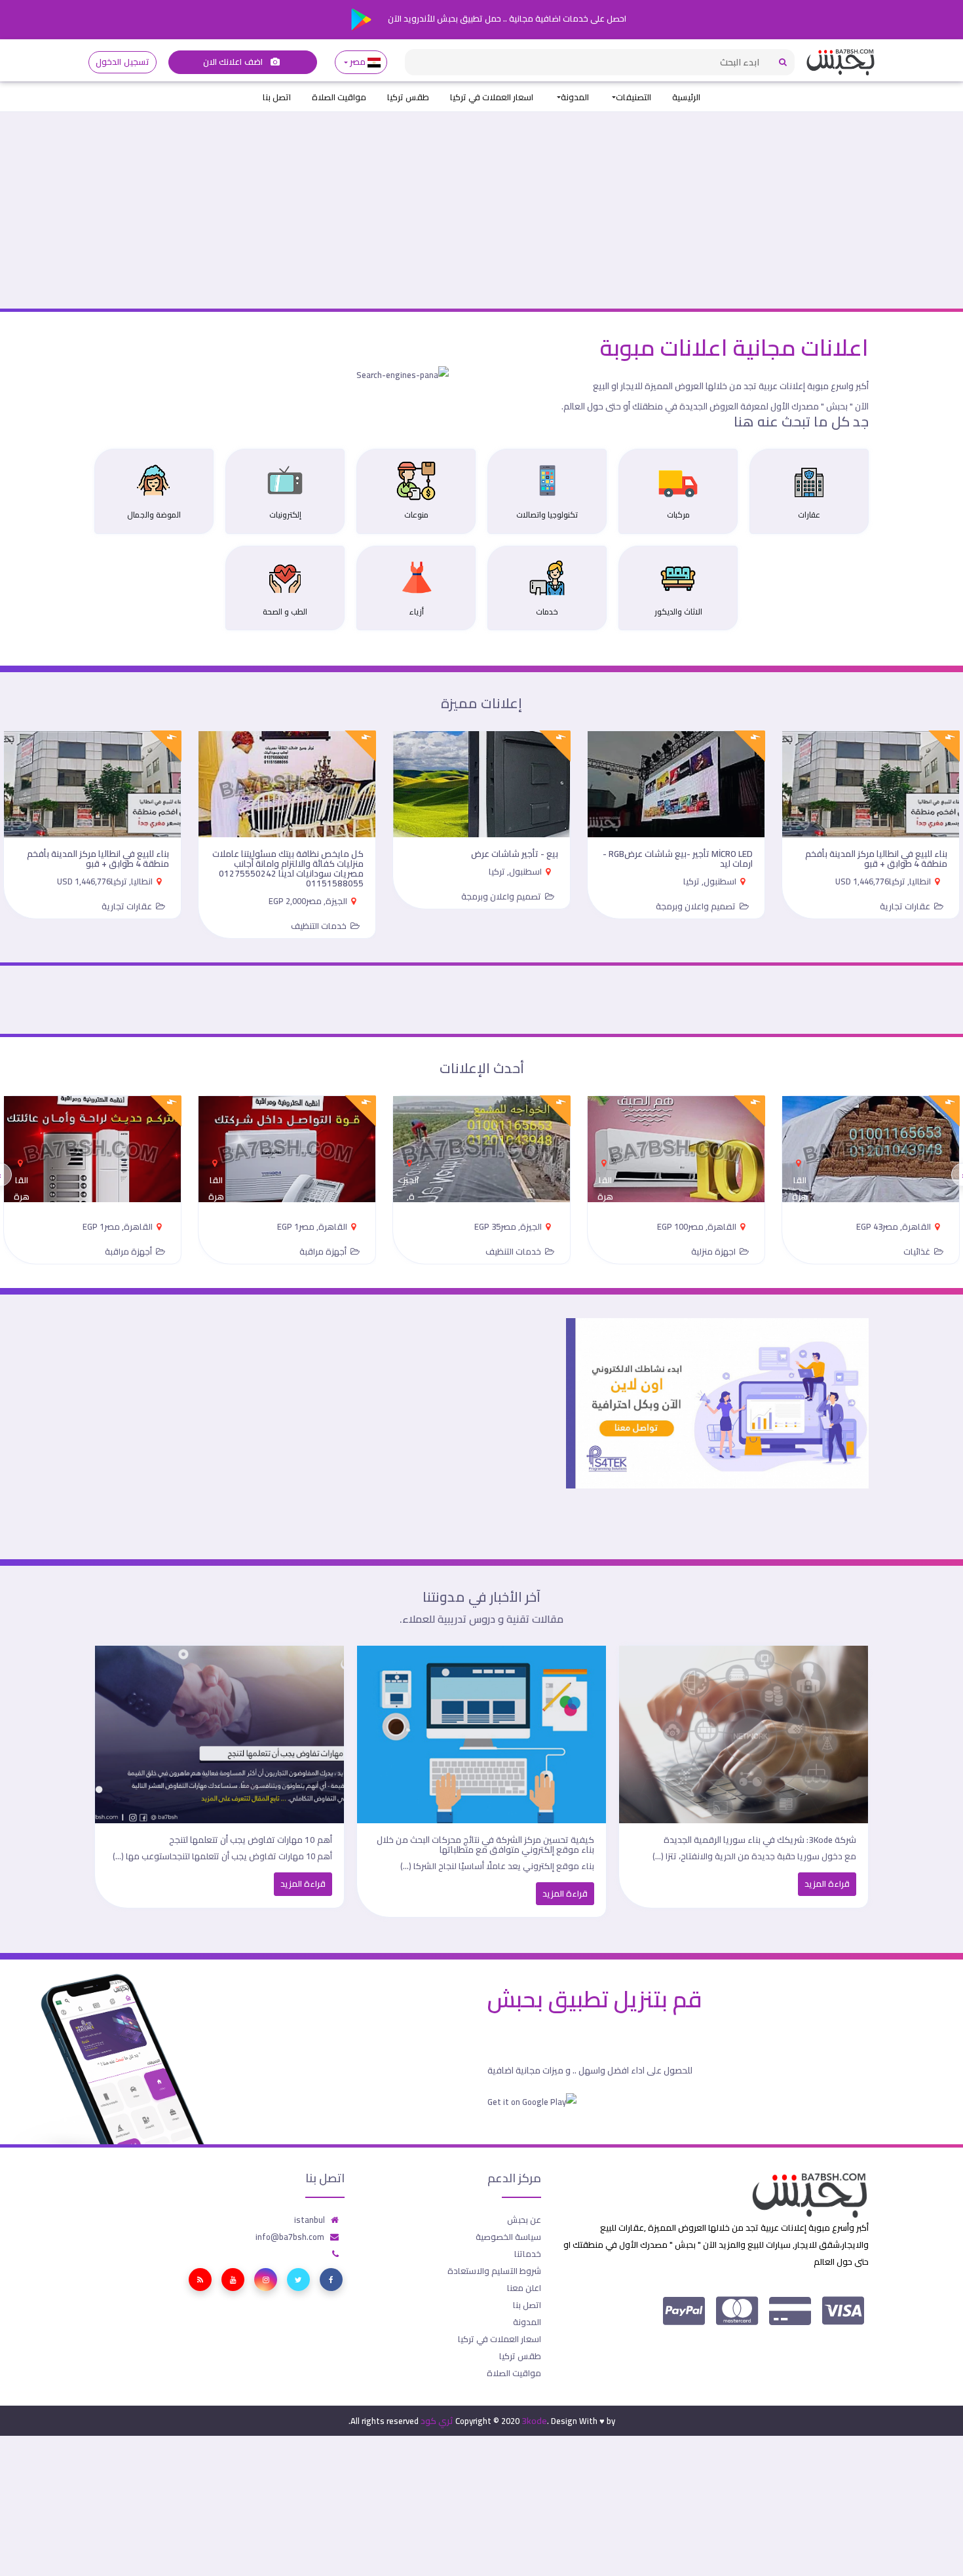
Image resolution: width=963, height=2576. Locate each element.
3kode (534, 2421)
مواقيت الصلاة (339, 97)
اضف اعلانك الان (234, 62)
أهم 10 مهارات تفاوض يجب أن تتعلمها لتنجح (251, 1840)
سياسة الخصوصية (508, 2237)
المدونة (575, 97)
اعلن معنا (524, 2288)
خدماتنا (528, 2254)
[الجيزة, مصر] (411, 1159)
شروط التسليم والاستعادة (494, 2271)
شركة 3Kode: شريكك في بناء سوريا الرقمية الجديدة (760, 1840)
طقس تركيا (408, 97)
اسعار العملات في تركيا (492, 97)
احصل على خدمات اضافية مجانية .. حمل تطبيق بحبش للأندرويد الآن (506, 18)
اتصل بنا (277, 97)
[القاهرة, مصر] (800, 1159)
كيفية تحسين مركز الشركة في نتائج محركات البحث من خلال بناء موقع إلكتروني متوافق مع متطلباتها (485, 1845)
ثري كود (437, 2421)
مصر (358, 62)
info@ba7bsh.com (290, 2237)
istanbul (310, 2220)
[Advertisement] (481, 210)
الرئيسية (686, 97)
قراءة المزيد (827, 1884)
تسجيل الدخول (122, 62)
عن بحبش (524, 2220)
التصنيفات (633, 97)
